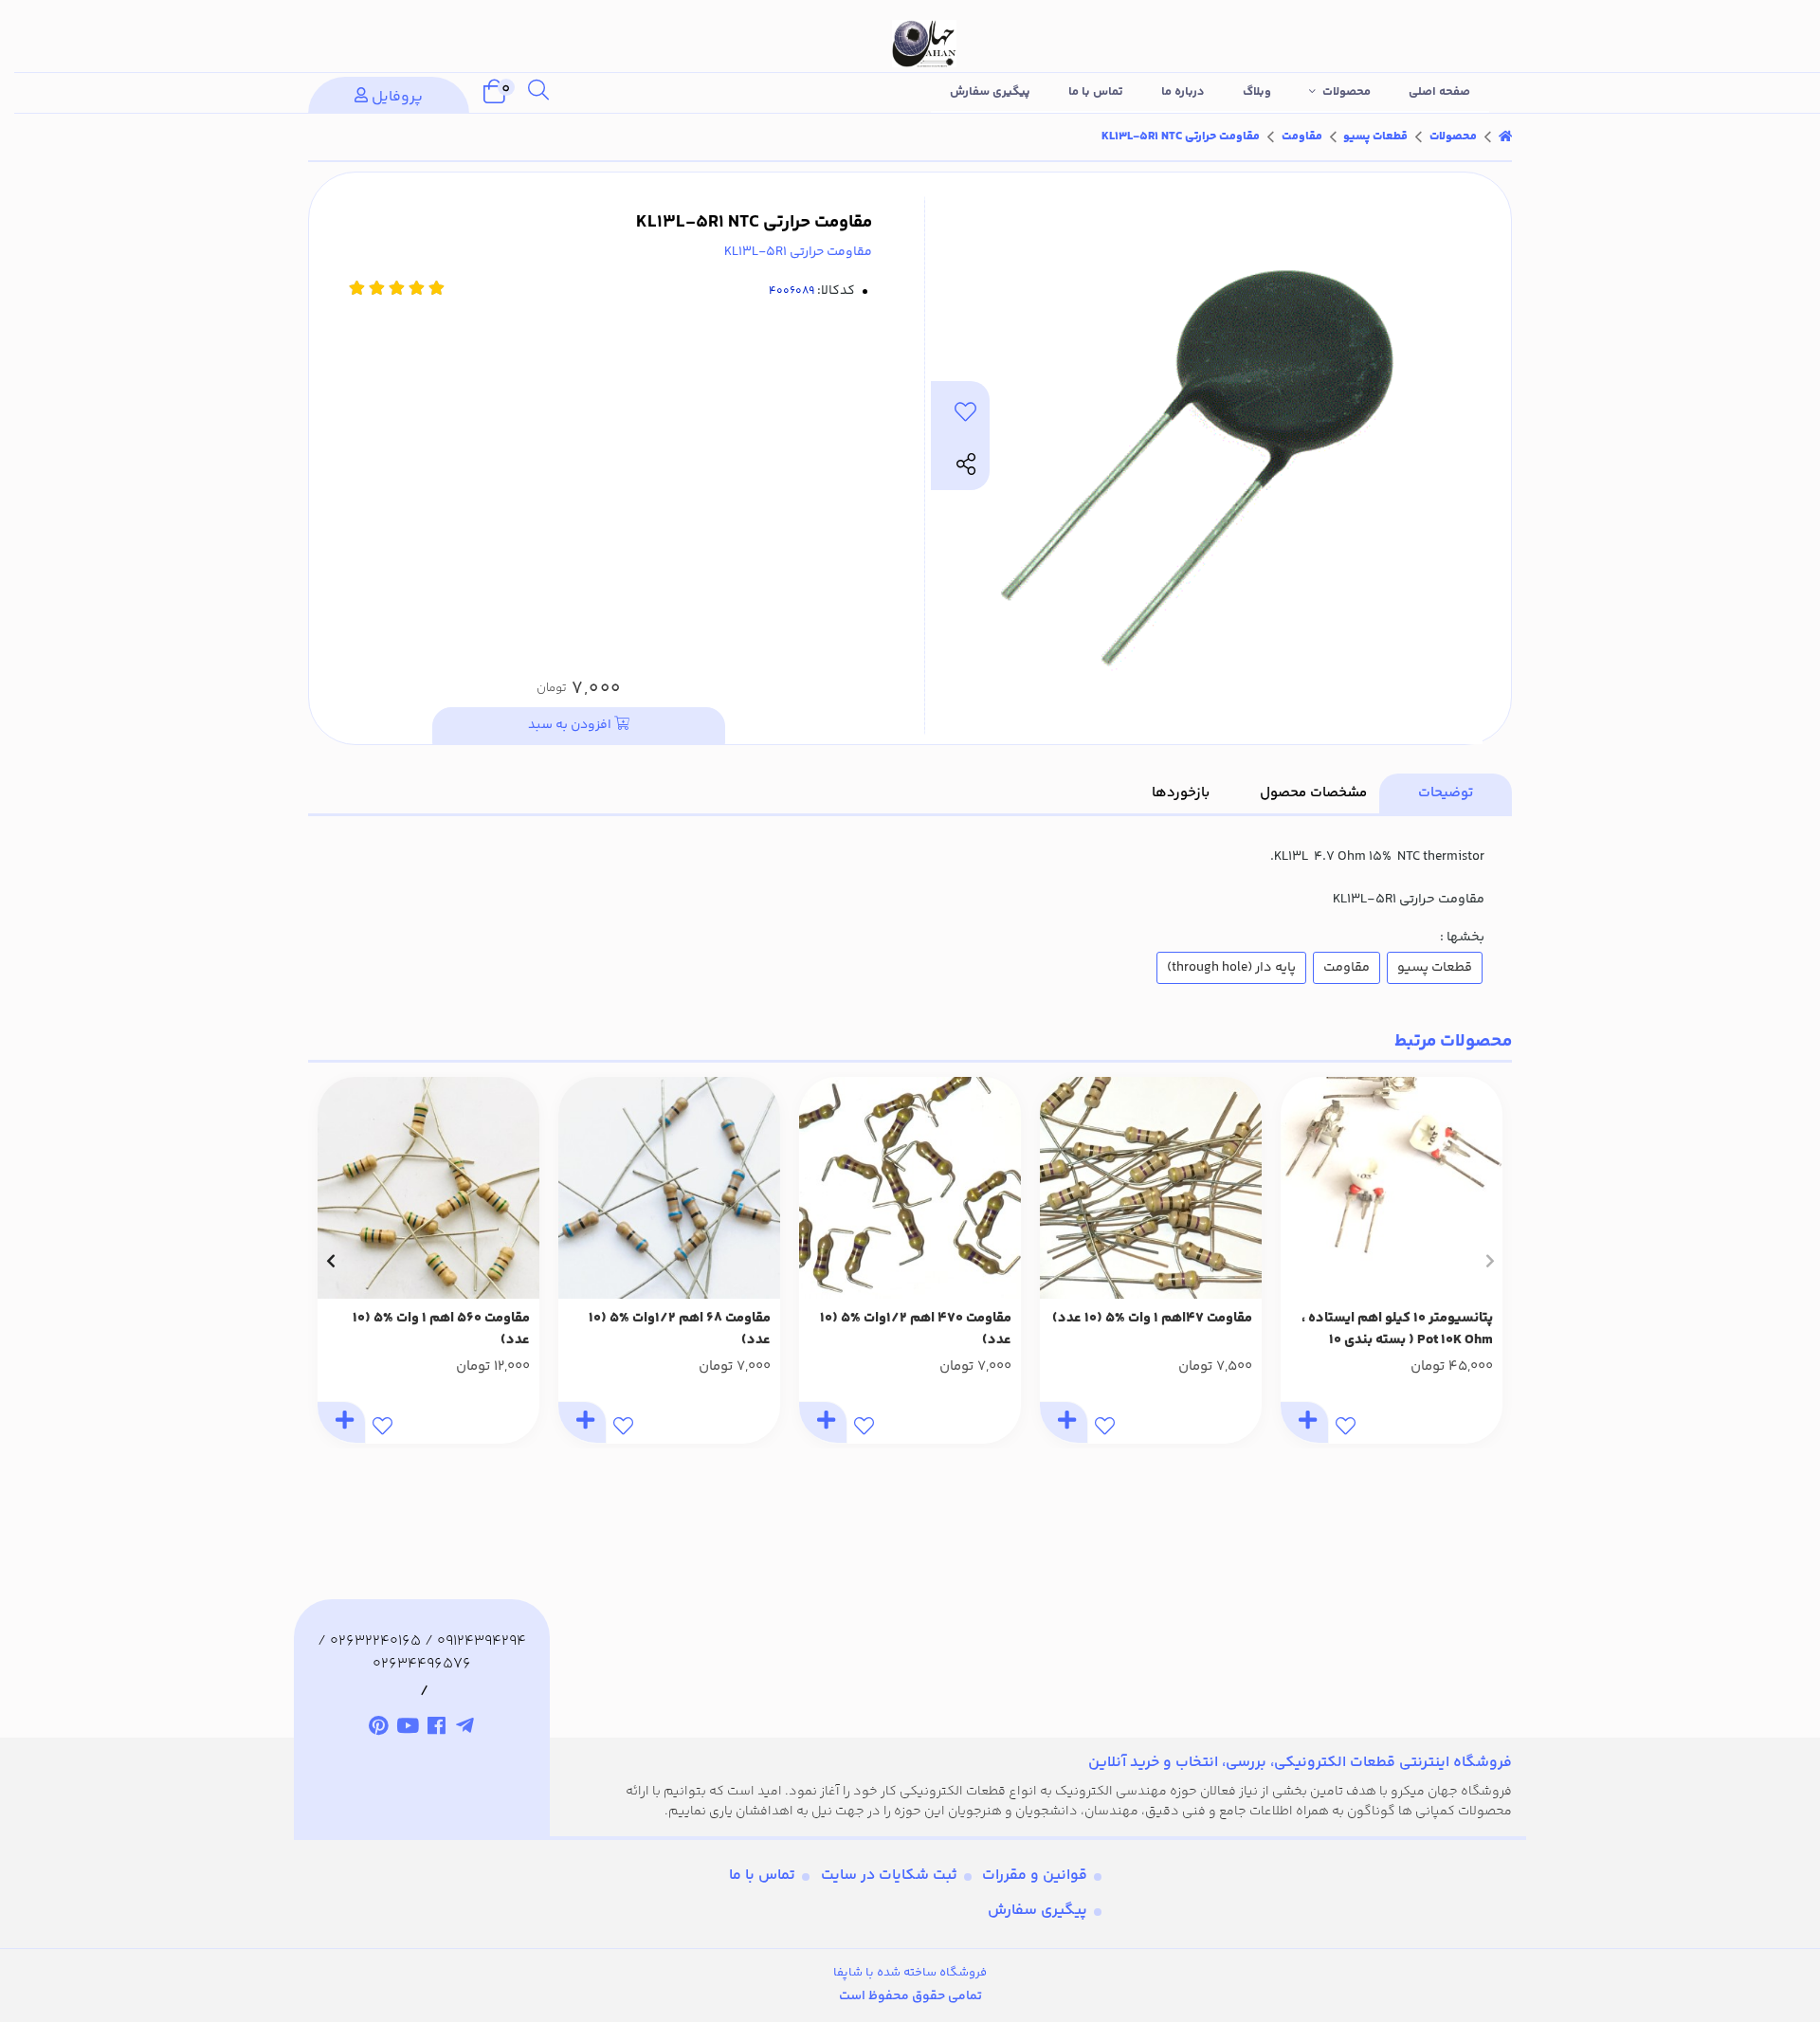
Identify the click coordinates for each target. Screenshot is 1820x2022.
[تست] (466, 1729)
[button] (1490, 1261)
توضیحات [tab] (1446, 793)
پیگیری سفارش (990, 92)
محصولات (1347, 92)
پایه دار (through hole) (1231, 968)
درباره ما (1183, 92)
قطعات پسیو (1375, 137)
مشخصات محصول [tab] (1313, 793)
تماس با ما (1096, 92)
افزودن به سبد (571, 725)
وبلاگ (1257, 92)
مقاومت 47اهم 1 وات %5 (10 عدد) (1152, 1319)
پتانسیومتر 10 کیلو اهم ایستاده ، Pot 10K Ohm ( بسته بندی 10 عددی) (1397, 1330)
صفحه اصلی (1439, 92)
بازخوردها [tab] (1181, 793)
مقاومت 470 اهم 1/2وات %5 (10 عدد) (916, 1330)
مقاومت (1302, 137)
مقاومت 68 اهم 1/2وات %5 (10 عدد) (680, 1330)
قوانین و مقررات (1035, 1876)
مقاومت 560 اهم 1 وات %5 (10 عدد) (441, 1330)
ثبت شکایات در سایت (889, 1876)
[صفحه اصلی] (1505, 137)
